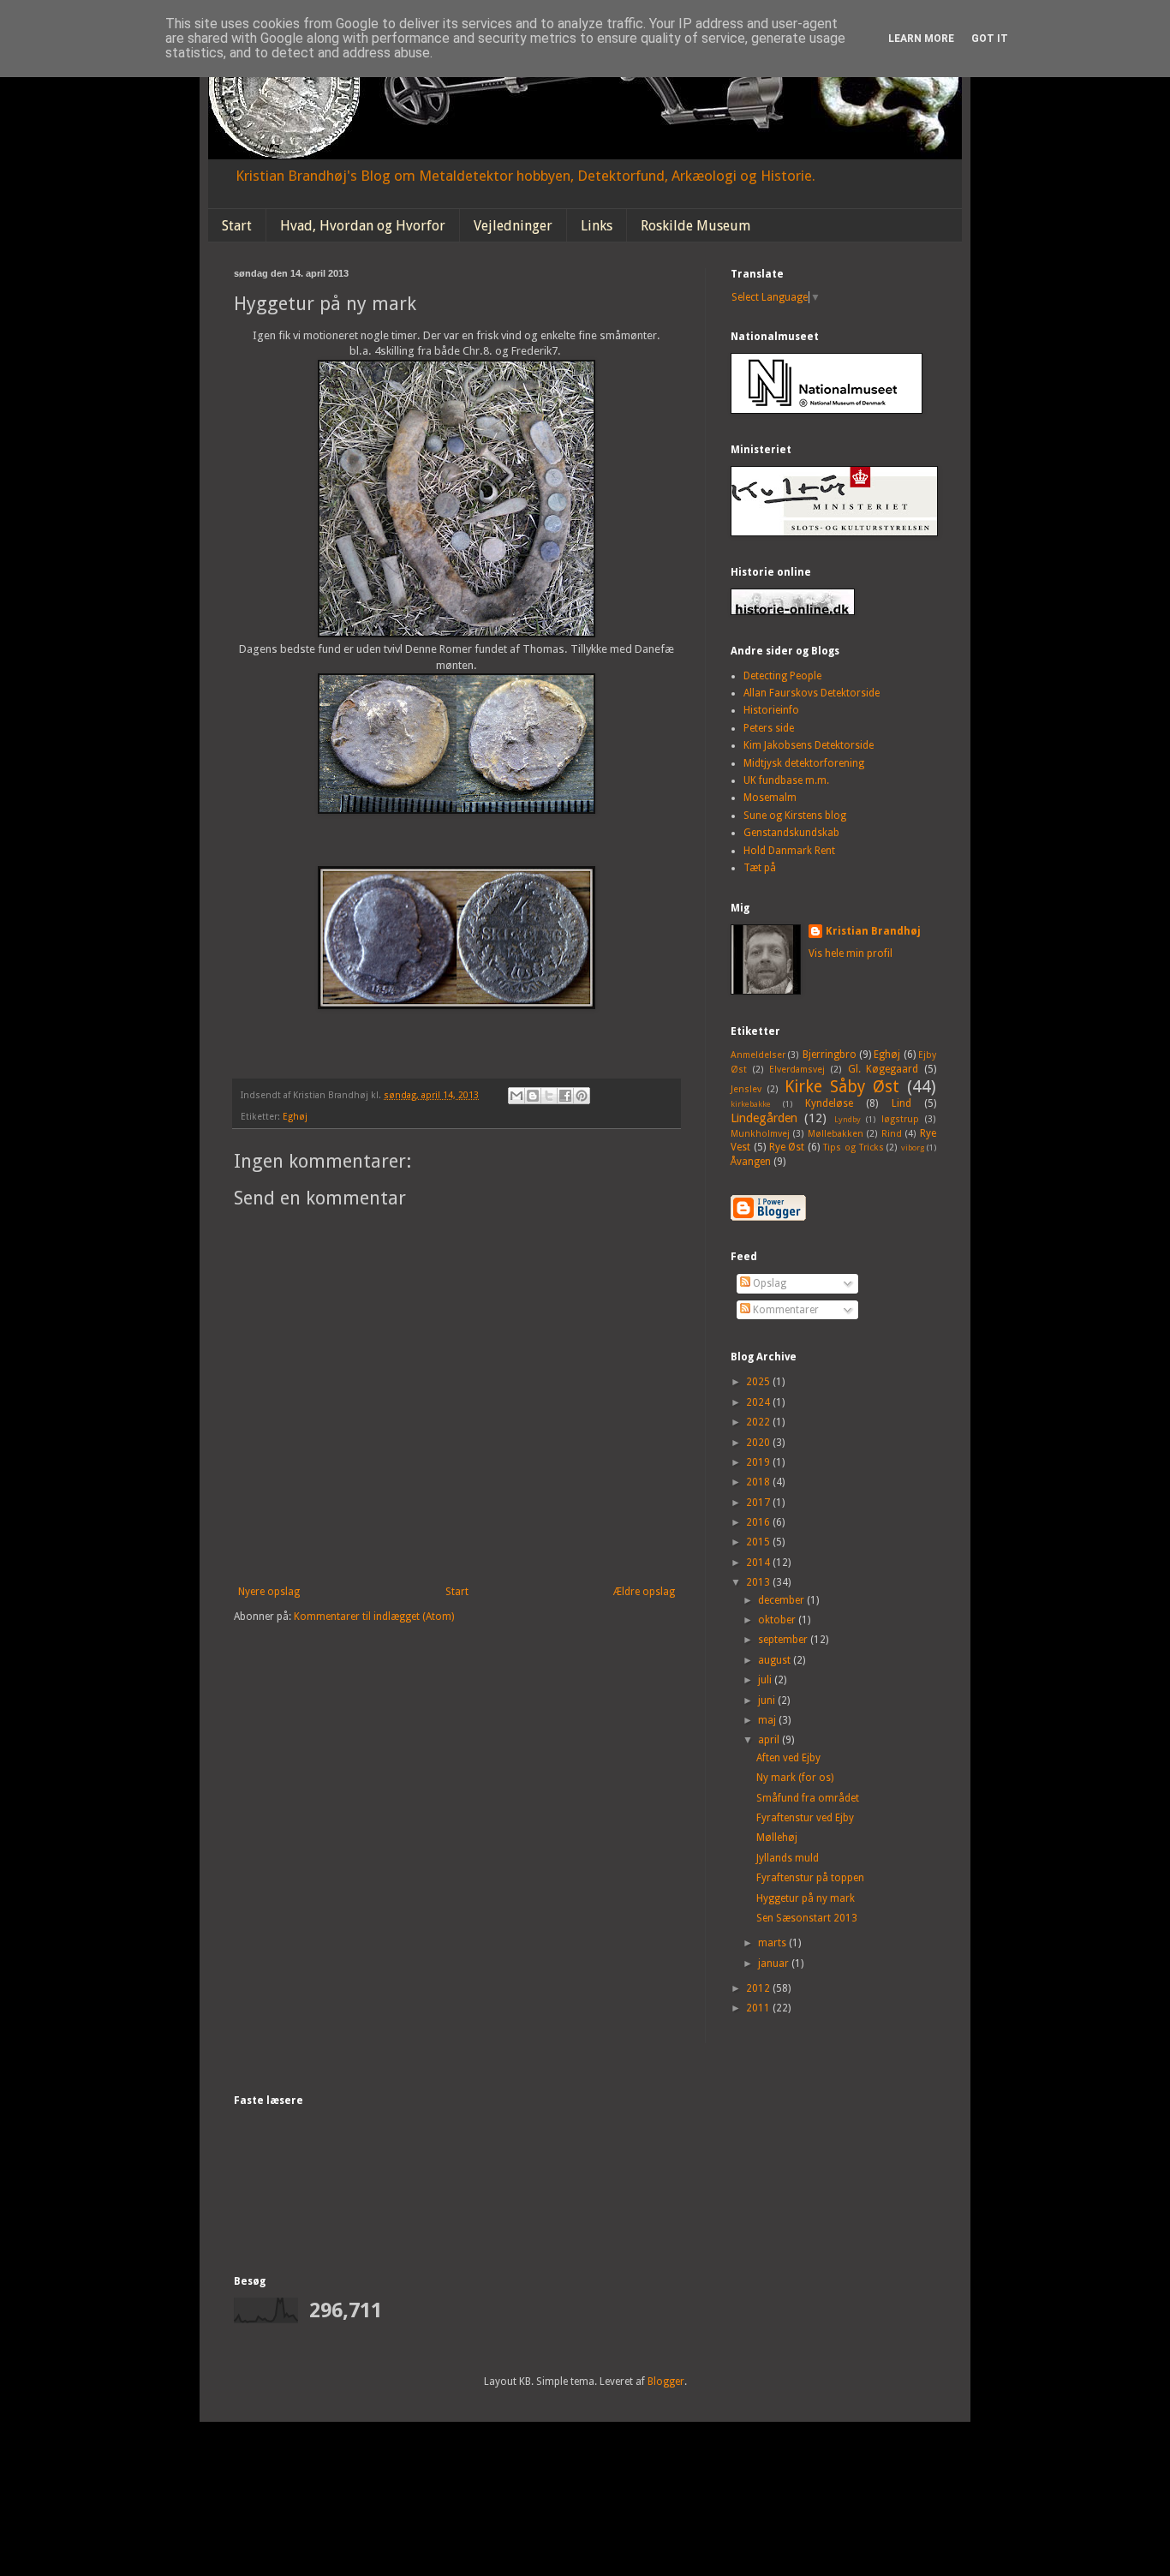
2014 (759, 1563)
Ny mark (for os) (795, 1778)
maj (768, 1720)
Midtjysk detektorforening (804, 763)
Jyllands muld (788, 1858)
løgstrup (900, 1119)
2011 (759, 2008)
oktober (778, 1620)
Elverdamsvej (797, 1070)
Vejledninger (513, 226)
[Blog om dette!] (533, 1096)
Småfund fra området (808, 1798)
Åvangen (751, 1162)
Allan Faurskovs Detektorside (812, 693)
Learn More (921, 39)
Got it (990, 39)
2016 (759, 1522)
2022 (759, 1422)
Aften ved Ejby (788, 1758)
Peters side (769, 728)
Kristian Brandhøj (873, 931)
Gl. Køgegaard (883, 1069)
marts (773, 1943)
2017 (759, 1503)
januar (775, 1963)
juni (768, 1700)
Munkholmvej (760, 1134)
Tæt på (760, 868)
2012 (759, 1988)
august (776, 1660)
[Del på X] (549, 1096)
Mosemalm (770, 798)
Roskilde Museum (695, 226)
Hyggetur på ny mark (806, 1898)
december (782, 1600)
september (784, 1640)
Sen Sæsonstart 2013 (807, 1918)
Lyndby (848, 1119)
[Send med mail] (516, 1096)
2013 (759, 1582)
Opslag (768, 1283)
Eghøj (295, 1117)
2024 (759, 1402)
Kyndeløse (829, 1103)
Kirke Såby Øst (842, 1087)
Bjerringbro (830, 1055)
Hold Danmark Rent (789, 851)
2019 (759, 1462)
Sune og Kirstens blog (795, 816)
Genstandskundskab (791, 833)
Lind (901, 1103)
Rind (892, 1134)
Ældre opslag (644, 1592)
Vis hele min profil (851, 953)
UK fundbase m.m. (786, 780)
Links (597, 226)
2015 (759, 1542)
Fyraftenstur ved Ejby (805, 1818)
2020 (759, 1443)
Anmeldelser (758, 1055)
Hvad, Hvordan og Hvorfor (363, 226)
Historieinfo (771, 710)
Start (237, 226)
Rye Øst (787, 1147)
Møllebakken (836, 1134)
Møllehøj (777, 1838)
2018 (759, 1482)
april (770, 1740)
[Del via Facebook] (565, 1096)
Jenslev (746, 1089)
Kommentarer (785, 1310)
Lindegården (764, 1118)
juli (766, 1680)
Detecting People (782, 676)
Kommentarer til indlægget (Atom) (374, 1617)
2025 (759, 1382)
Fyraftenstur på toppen (810, 1878)
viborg (913, 1148)
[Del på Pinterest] (582, 1096)
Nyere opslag (269, 1592)
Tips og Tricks (854, 1148)
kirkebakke (751, 1104)
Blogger (666, 2382)
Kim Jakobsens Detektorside (809, 745)
